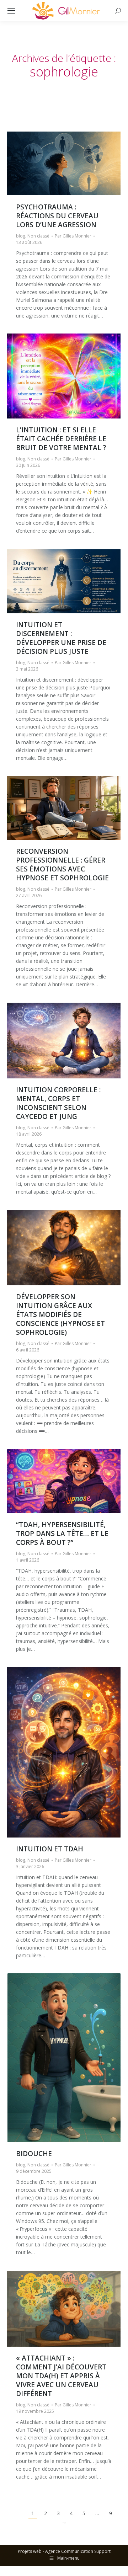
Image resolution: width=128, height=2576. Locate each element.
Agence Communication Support (78, 2551)
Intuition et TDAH (50, 1849)
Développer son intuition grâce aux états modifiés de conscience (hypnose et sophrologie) (60, 1314)
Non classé (38, 236)
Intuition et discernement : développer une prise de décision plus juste (61, 638)
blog (21, 236)
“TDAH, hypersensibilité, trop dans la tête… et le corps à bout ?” (62, 1534)
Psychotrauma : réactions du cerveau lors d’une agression (57, 216)
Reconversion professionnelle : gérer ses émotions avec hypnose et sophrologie (62, 865)
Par (73, 236)
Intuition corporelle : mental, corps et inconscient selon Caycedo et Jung (58, 1103)
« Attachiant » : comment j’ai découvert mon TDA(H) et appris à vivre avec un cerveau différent (61, 2376)
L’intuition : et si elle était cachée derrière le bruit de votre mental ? (61, 439)
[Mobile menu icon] (11, 11)
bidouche (34, 2154)
